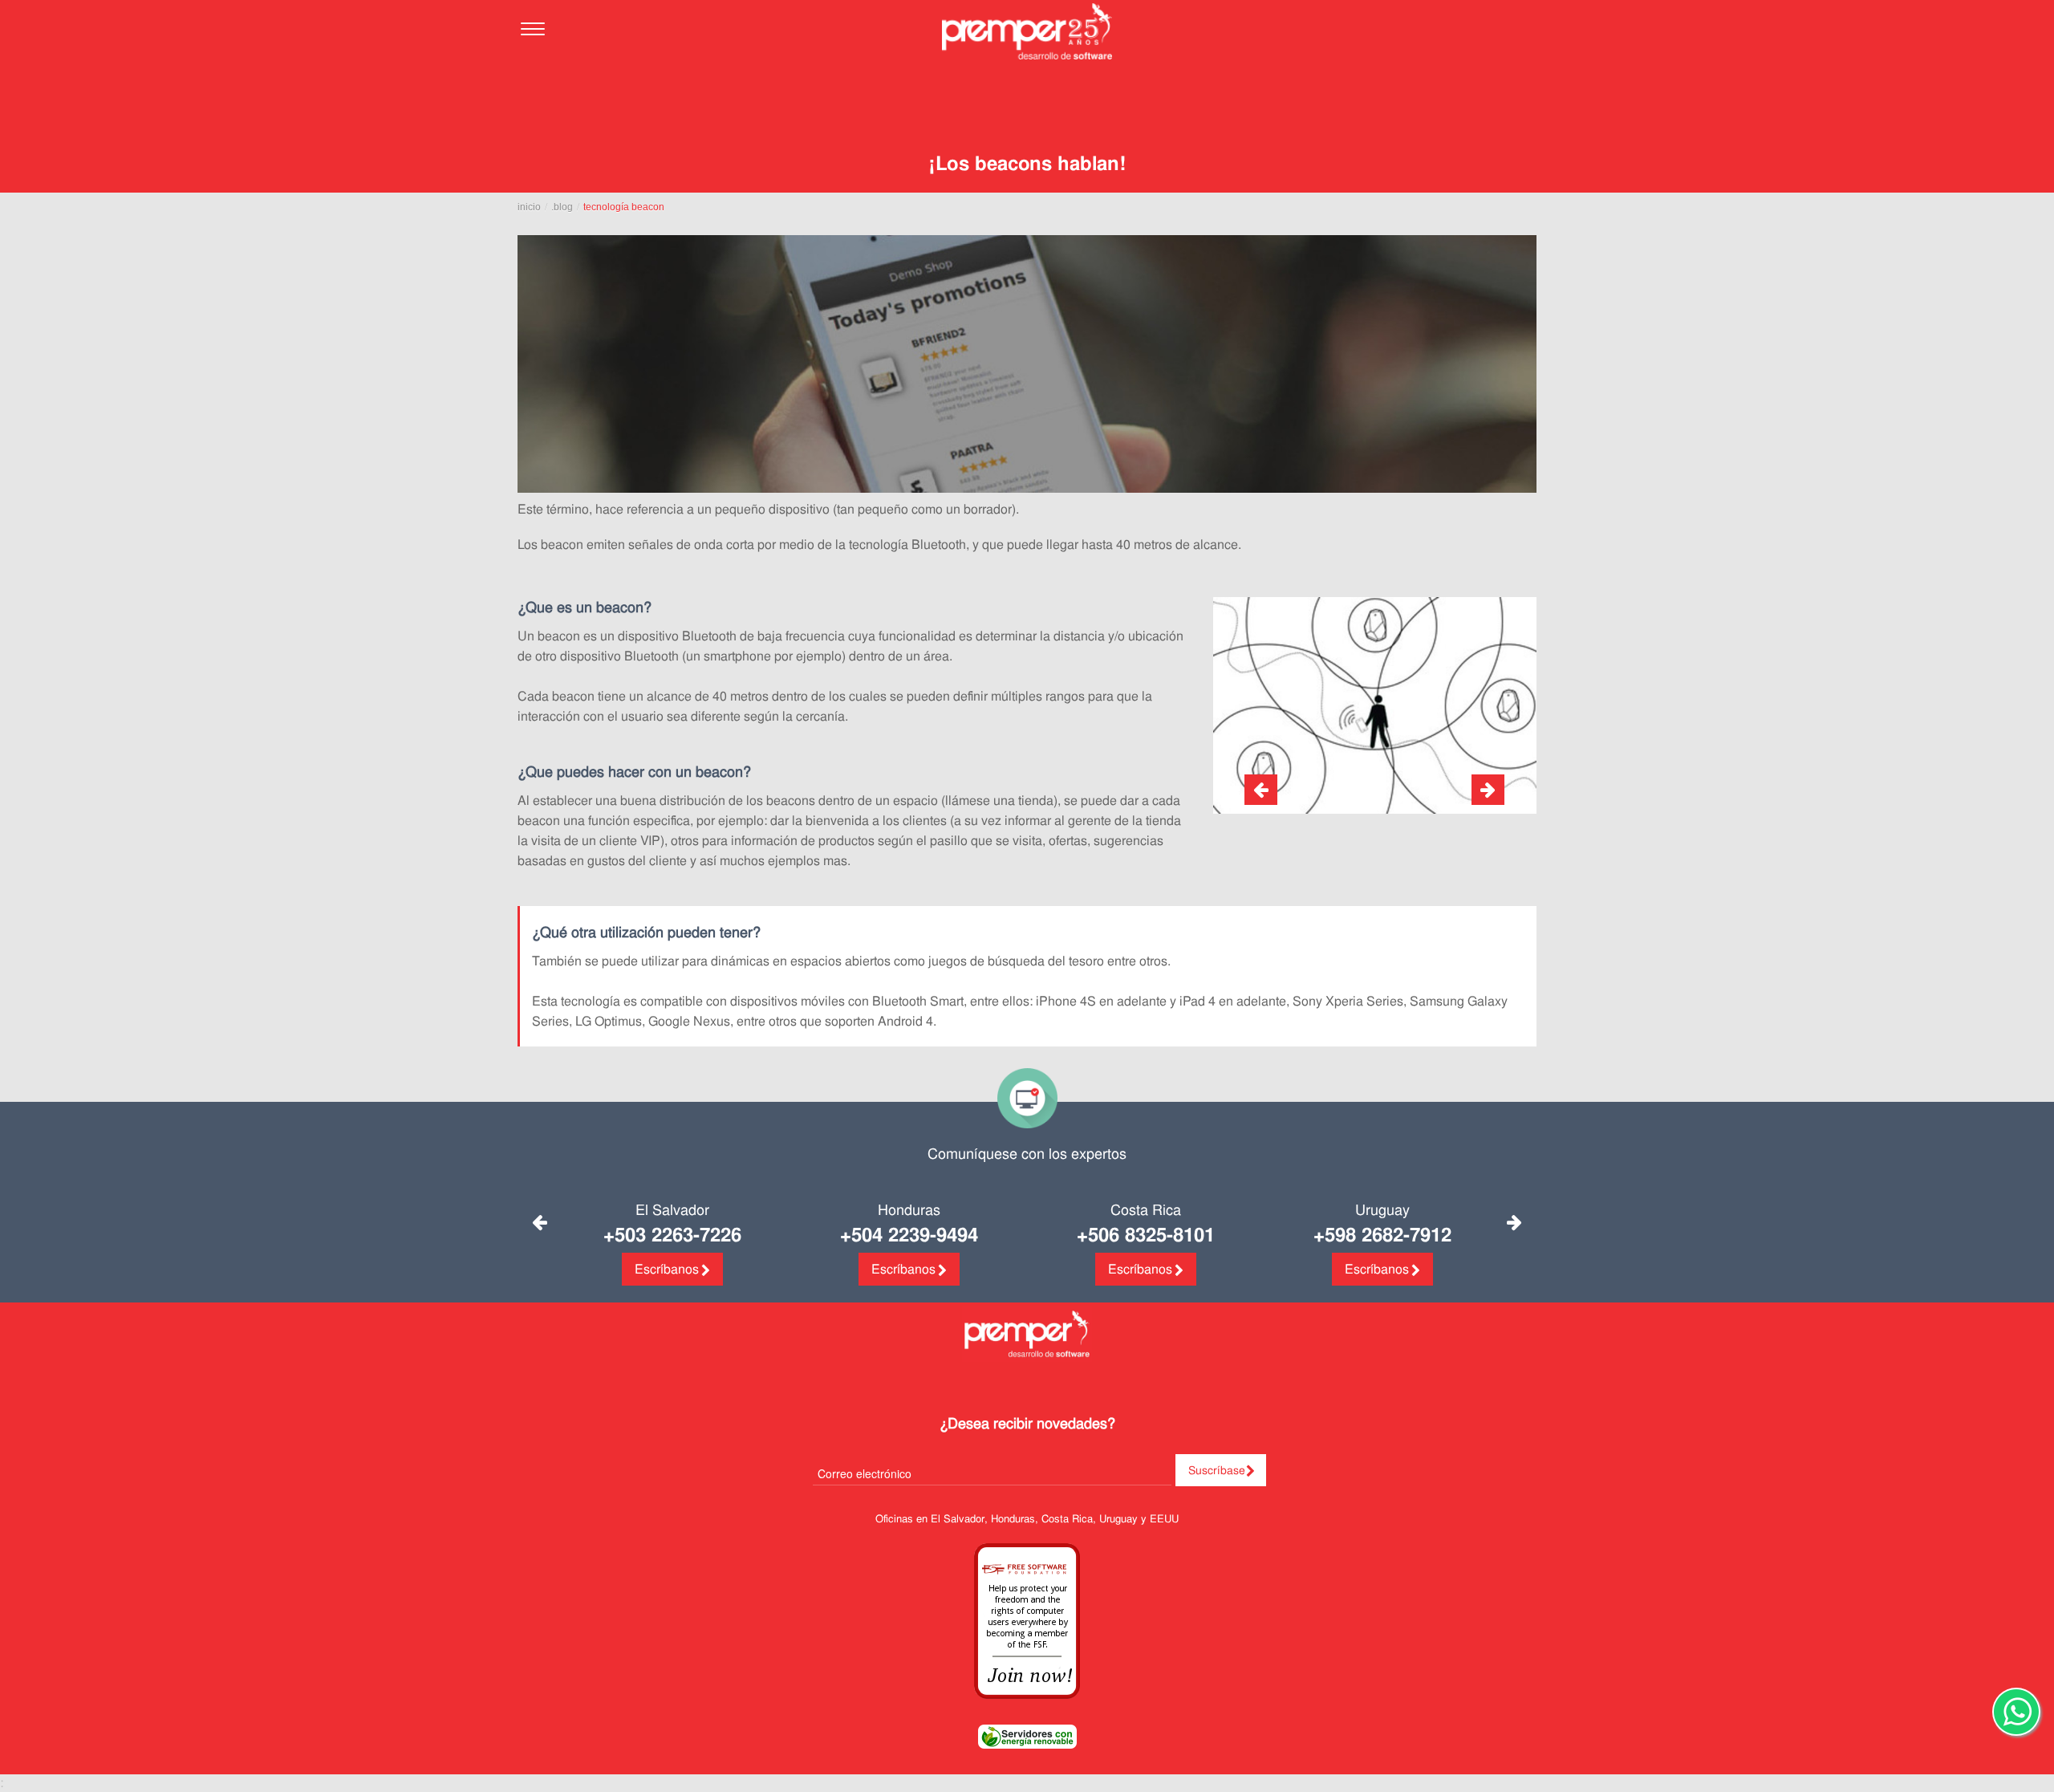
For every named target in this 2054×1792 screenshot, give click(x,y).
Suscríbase (1217, 1470)
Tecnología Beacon (624, 207)
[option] (1375, 705)
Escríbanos (667, 1269)
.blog (562, 207)
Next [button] (1514, 1222)
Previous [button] (540, 1222)
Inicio (529, 207)
